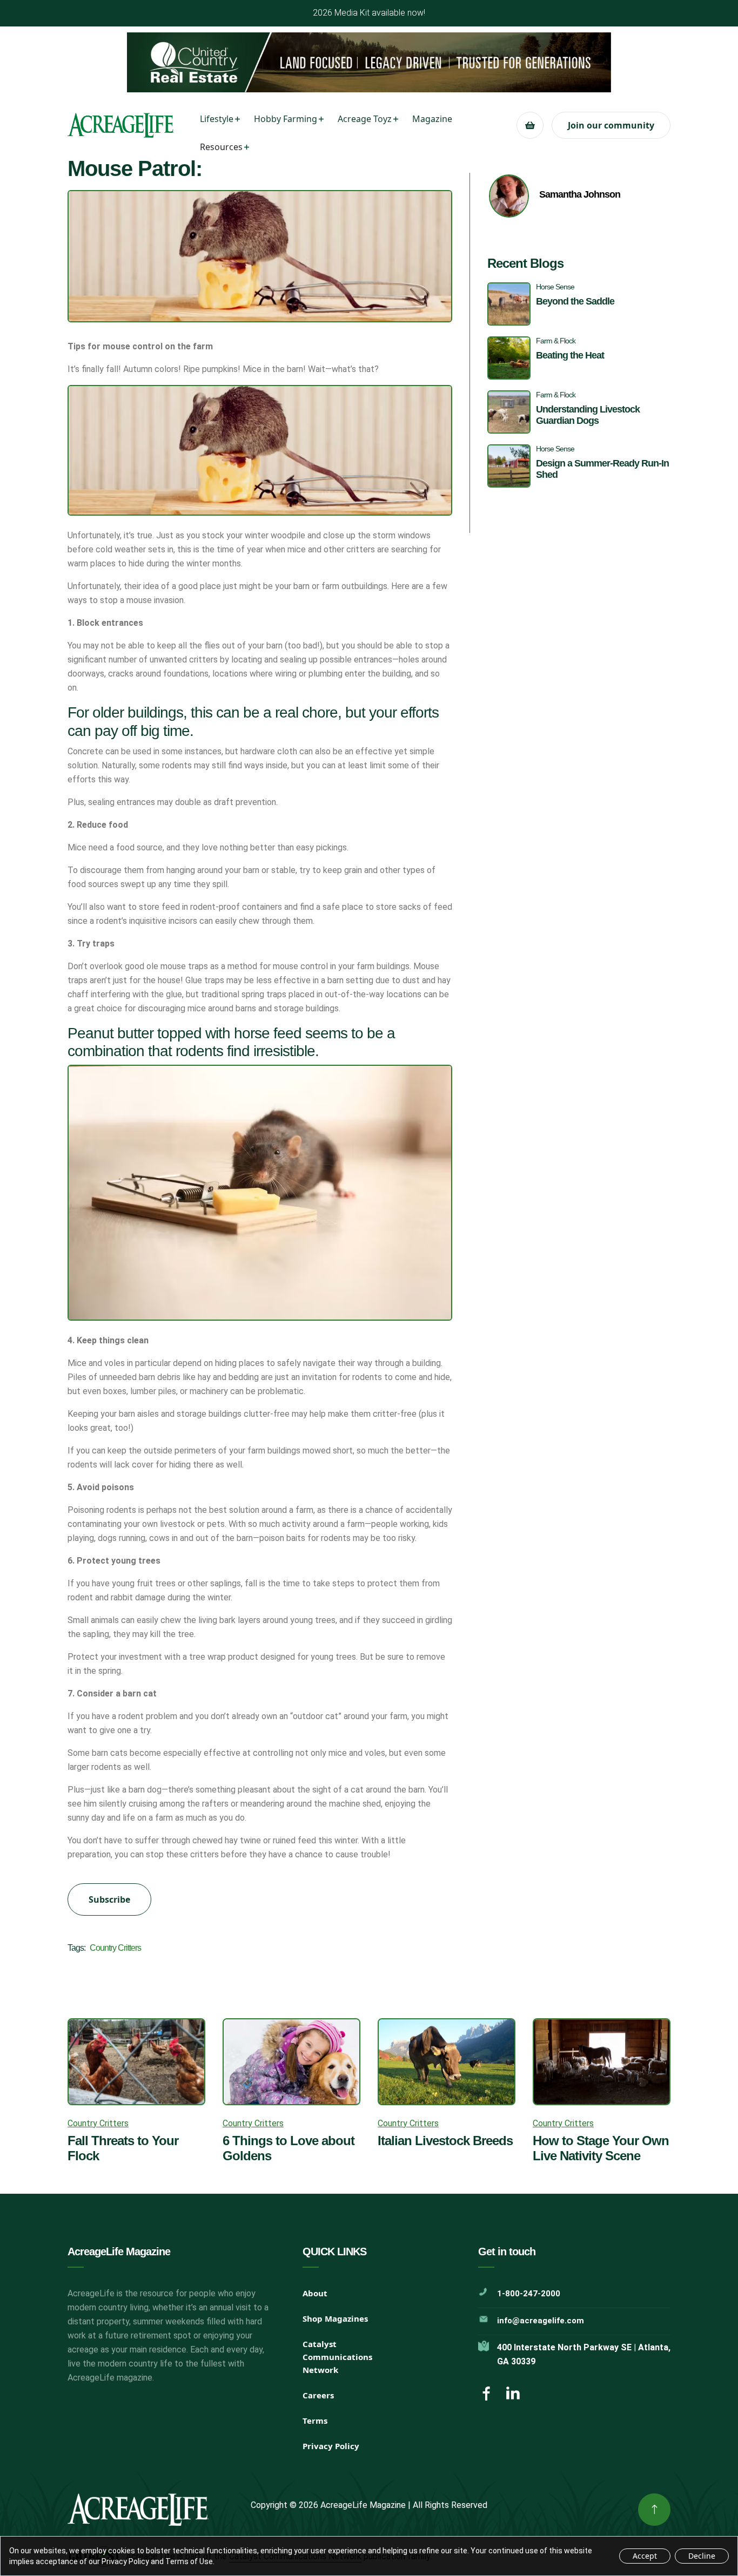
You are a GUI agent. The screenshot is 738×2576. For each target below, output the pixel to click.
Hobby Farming (286, 119)
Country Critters (115, 1948)
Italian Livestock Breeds (445, 2141)
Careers (318, 2395)
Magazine (432, 119)
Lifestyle (217, 119)
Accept (645, 2556)
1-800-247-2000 (529, 2294)
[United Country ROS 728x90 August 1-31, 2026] (369, 62)
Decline (702, 2556)
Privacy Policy (331, 2446)
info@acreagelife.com (541, 2321)
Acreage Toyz (365, 119)
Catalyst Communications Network (337, 2357)
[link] (654, 2510)
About (315, 2293)
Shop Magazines (335, 2318)
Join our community (611, 125)
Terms (315, 2421)
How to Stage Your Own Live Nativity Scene (601, 2148)
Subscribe (109, 1899)
